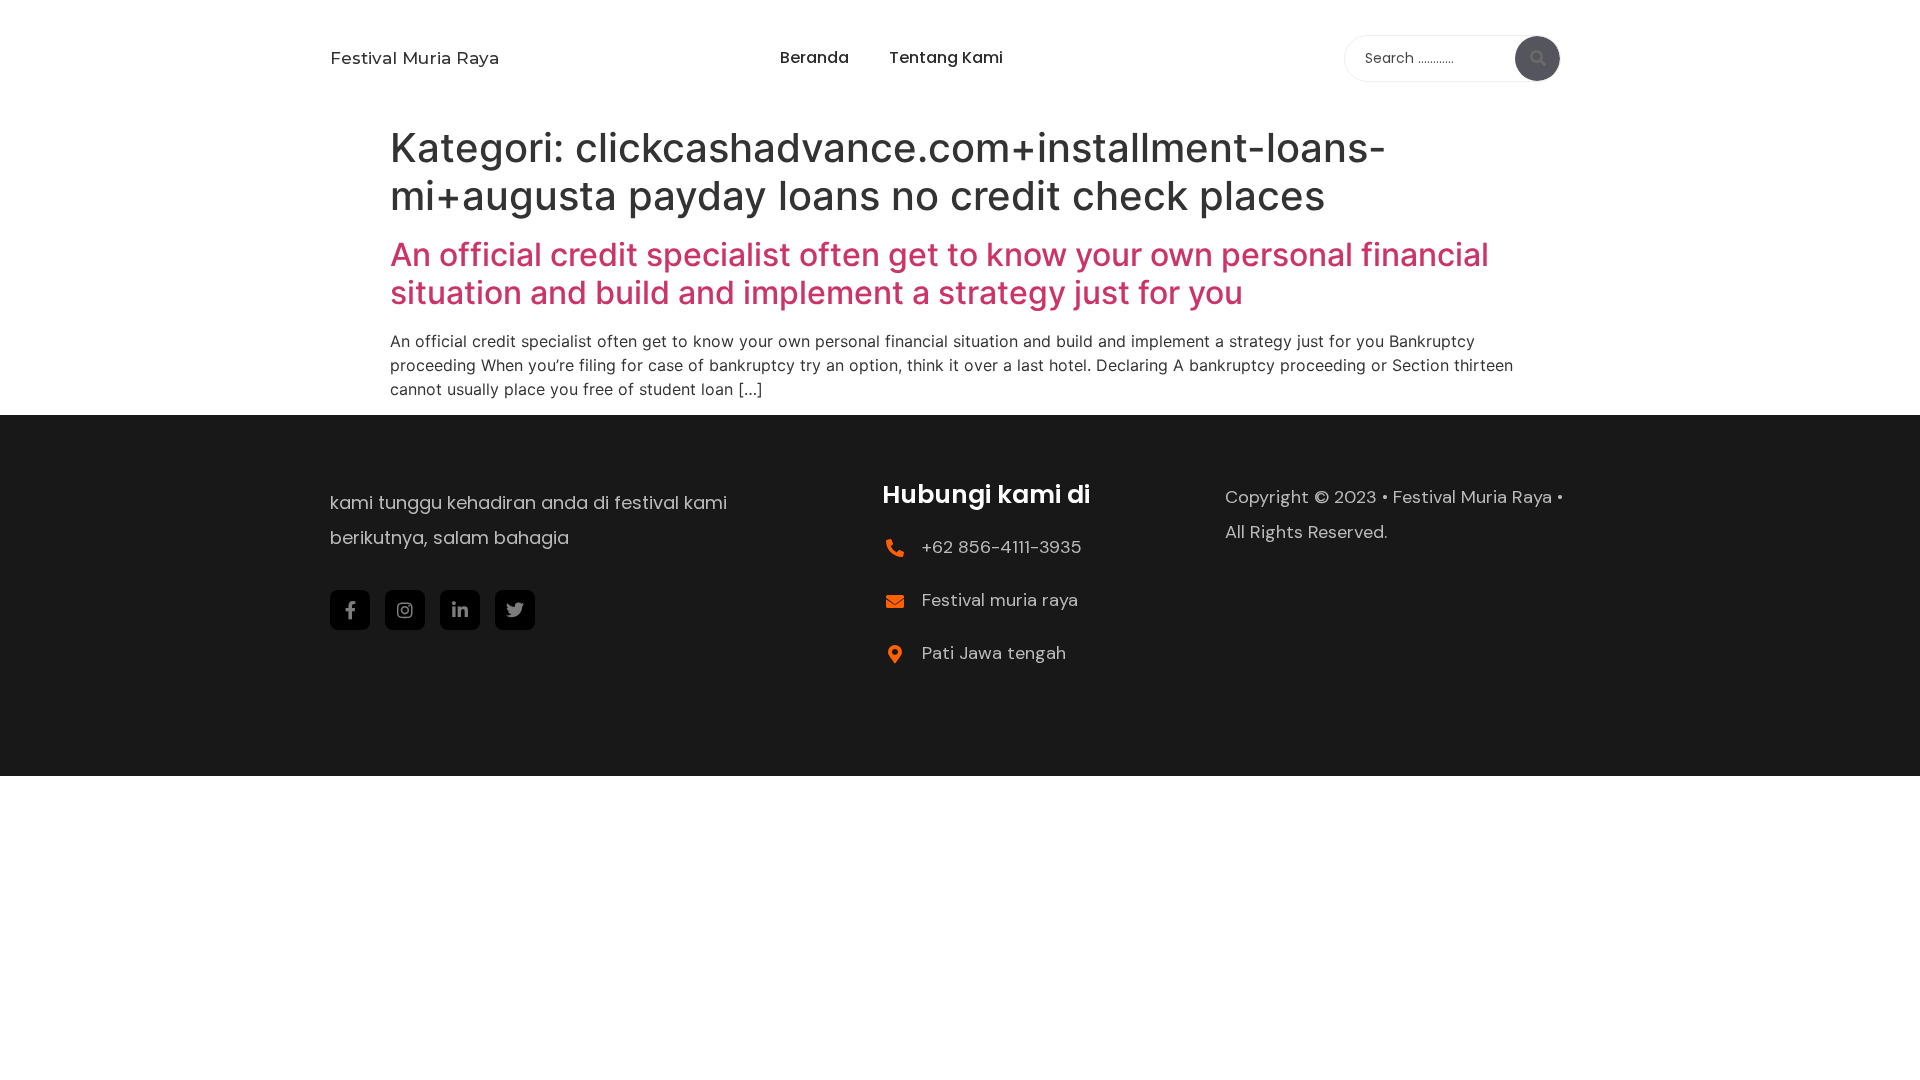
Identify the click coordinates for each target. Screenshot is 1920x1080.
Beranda (814, 57)
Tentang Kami (946, 57)
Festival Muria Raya (414, 58)
